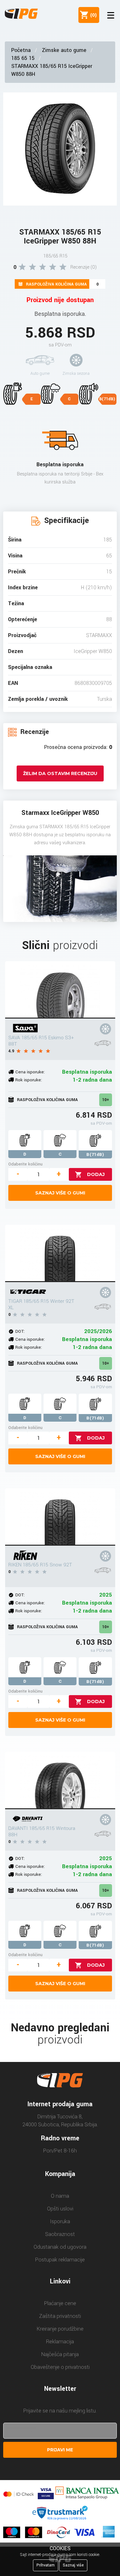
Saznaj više (73, 2565)
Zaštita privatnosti (60, 2316)
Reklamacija (60, 2342)
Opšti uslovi (60, 2209)
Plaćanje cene (60, 2303)
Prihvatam (46, 2565)
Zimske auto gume (64, 50)
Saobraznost (60, 2234)
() (92, 15)
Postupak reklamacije (60, 2260)
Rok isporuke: (29, 1080)
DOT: (20, 1331)
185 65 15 (23, 58)
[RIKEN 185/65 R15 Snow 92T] (60, 1517)
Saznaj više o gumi (60, 1193)
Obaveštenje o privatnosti (60, 2367)
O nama (60, 2196)
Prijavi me (60, 2450)
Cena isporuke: (30, 1072)
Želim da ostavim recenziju (60, 773)
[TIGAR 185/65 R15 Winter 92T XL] (60, 1253)
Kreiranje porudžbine (60, 2329)
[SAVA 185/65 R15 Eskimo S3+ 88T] (60, 990)
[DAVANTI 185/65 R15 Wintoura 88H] (60, 1781)
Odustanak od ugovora (60, 2247)
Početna (21, 50)
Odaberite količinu (25, 1164)
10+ (106, 1100)
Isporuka (60, 2221)
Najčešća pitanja (60, 2354)
